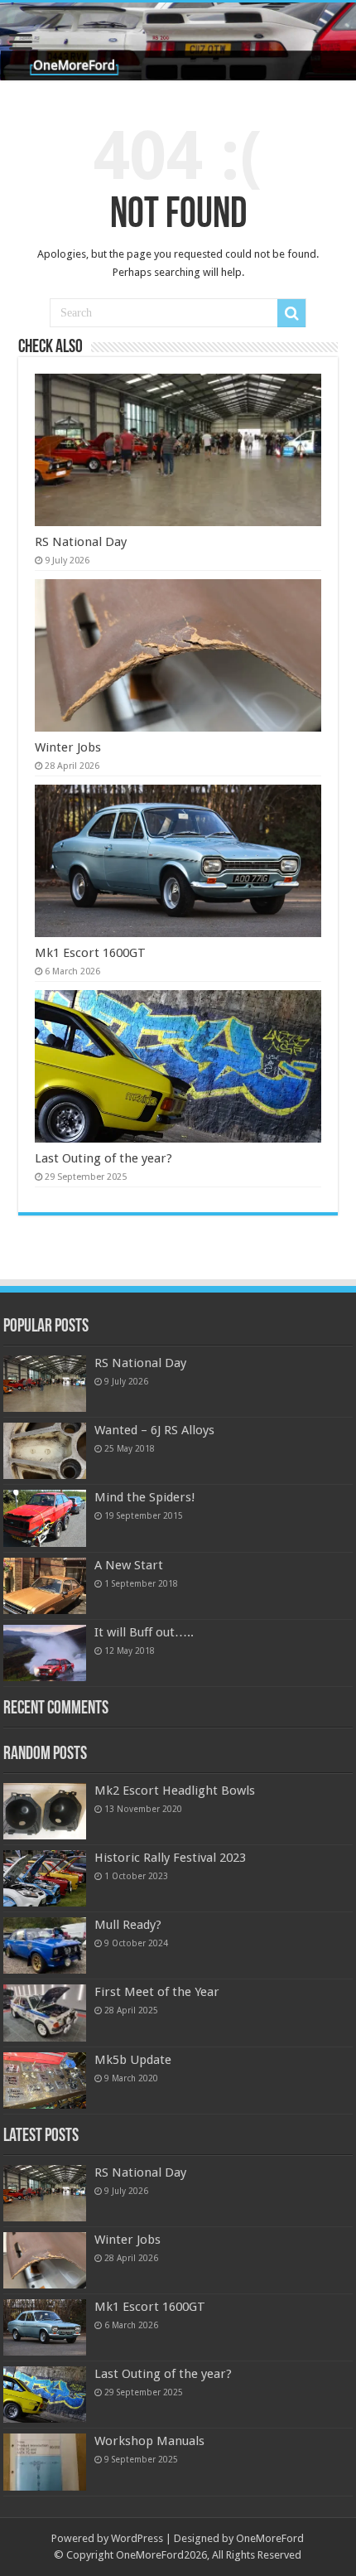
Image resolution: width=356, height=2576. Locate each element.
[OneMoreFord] (178, 41)
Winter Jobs (68, 747)
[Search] (291, 313)
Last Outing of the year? (103, 1158)
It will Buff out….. (144, 1632)
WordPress (137, 2538)
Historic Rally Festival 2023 (170, 1858)
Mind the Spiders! (145, 1497)
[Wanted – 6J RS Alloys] (45, 1451)
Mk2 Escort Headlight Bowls (175, 1791)
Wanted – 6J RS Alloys (154, 1430)
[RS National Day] (45, 1384)
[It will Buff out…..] (45, 1653)
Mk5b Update (133, 2060)
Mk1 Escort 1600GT (90, 953)
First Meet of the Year (157, 1992)
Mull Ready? (128, 1925)
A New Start (129, 1565)
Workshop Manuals (149, 2441)
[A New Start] (45, 1586)
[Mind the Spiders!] (45, 1518)
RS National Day (81, 542)
